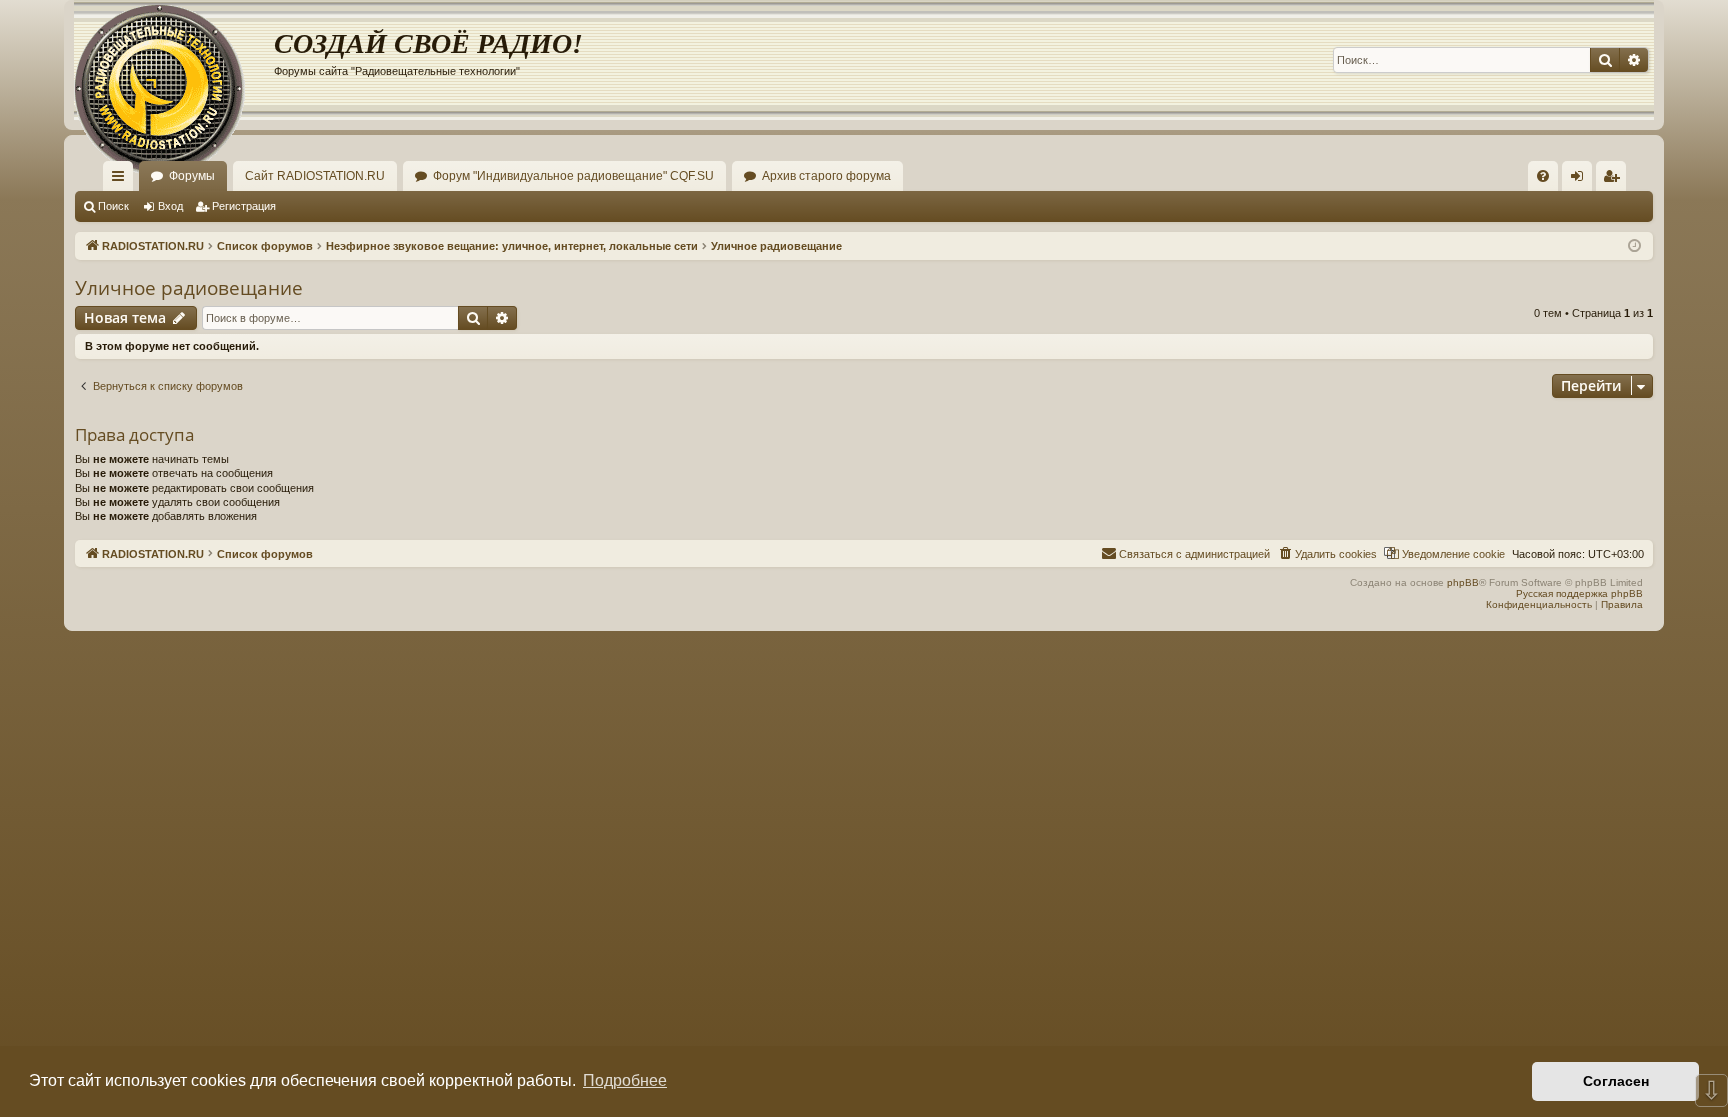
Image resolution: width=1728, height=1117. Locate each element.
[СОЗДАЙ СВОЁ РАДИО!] (174, 60)
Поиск (113, 206)
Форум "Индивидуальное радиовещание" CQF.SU (573, 176)
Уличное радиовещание (189, 288)
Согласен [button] (1616, 1081)
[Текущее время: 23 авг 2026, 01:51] (1634, 246)
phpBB (1463, 582)
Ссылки (122, 180)
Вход (170, 206)
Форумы (192, 176)
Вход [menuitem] (1581, 180)
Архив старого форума (826, 176)
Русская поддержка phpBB (1579, 593)
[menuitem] (1543, 176)
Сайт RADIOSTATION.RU (315, 176)
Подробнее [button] (625, 1080)
